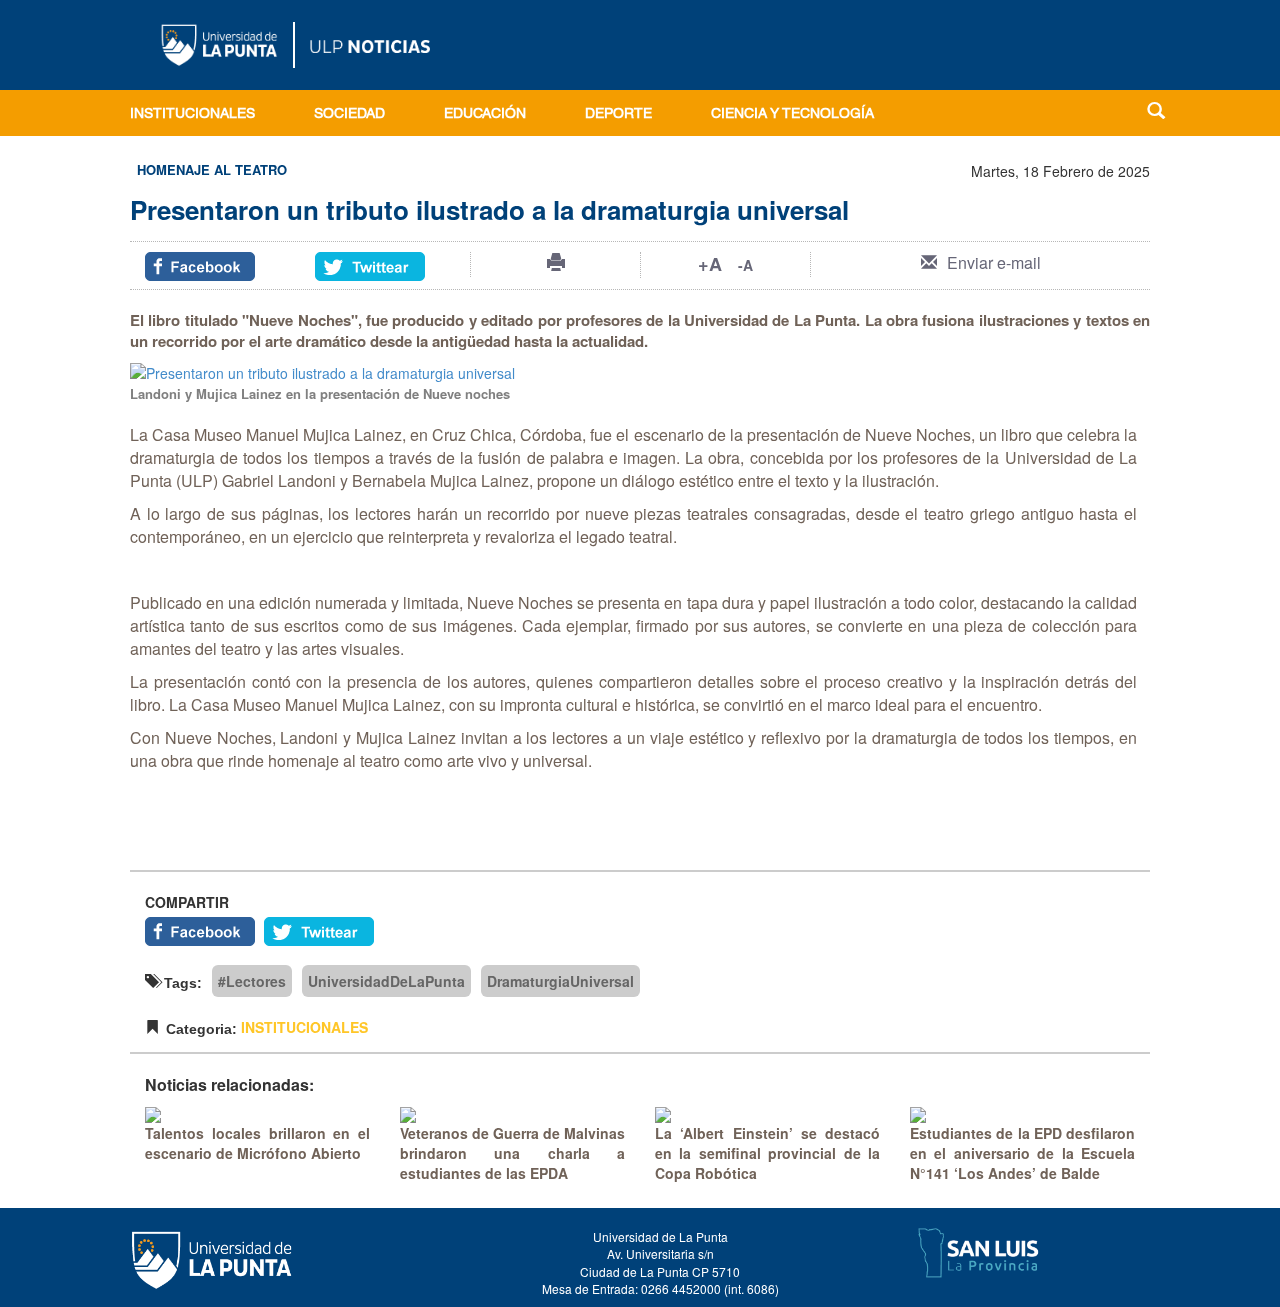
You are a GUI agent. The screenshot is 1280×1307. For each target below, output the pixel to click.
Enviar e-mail (994, 262)
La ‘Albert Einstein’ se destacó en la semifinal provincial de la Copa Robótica (767, 1153)
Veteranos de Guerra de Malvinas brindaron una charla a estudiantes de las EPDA (512, 1153)
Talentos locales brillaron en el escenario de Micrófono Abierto (257, 1143)
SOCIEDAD (349, 115)
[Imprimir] (556, 262)
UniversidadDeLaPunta (386, 981)
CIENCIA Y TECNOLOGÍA (792, 115)
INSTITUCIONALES (192, 115)
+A (710, 264)
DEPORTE (618, 115)
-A (745, 265)
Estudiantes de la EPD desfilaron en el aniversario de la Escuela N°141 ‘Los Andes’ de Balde (1022, 1153)
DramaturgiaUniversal (560, 981)
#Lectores (252, 981)
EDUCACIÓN (485, 115)
